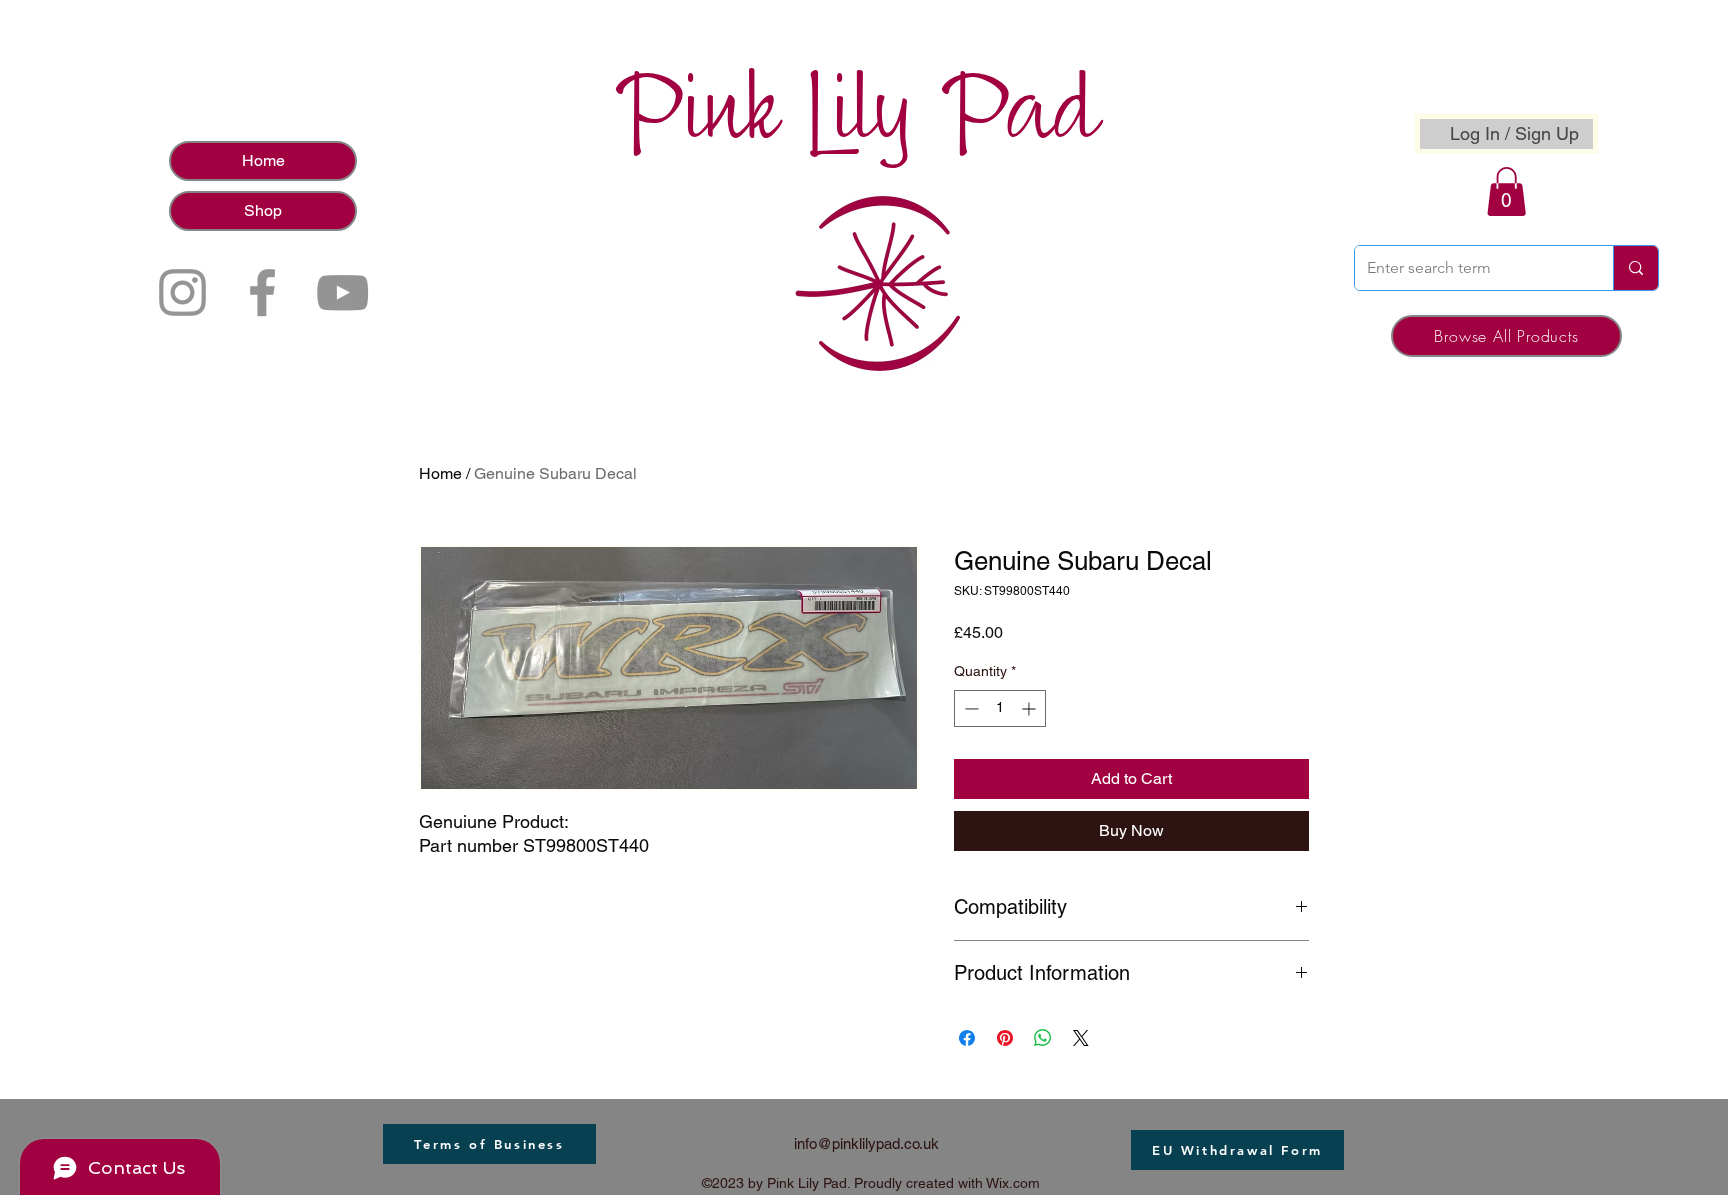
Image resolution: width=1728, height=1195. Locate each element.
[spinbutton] (1000, 708)
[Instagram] (182, 292)
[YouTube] (342, 292)
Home (263, 160)
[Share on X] (1081, 1038)
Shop (263, 210)
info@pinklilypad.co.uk (866, 1143)
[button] (1506, 191)
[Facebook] (262, 292)
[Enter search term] (1635, 268)
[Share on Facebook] (967, 1038)
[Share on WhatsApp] (1043, 1038)
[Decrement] (969, 708)
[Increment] (1030, 708)
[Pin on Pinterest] (1005, 1038)
